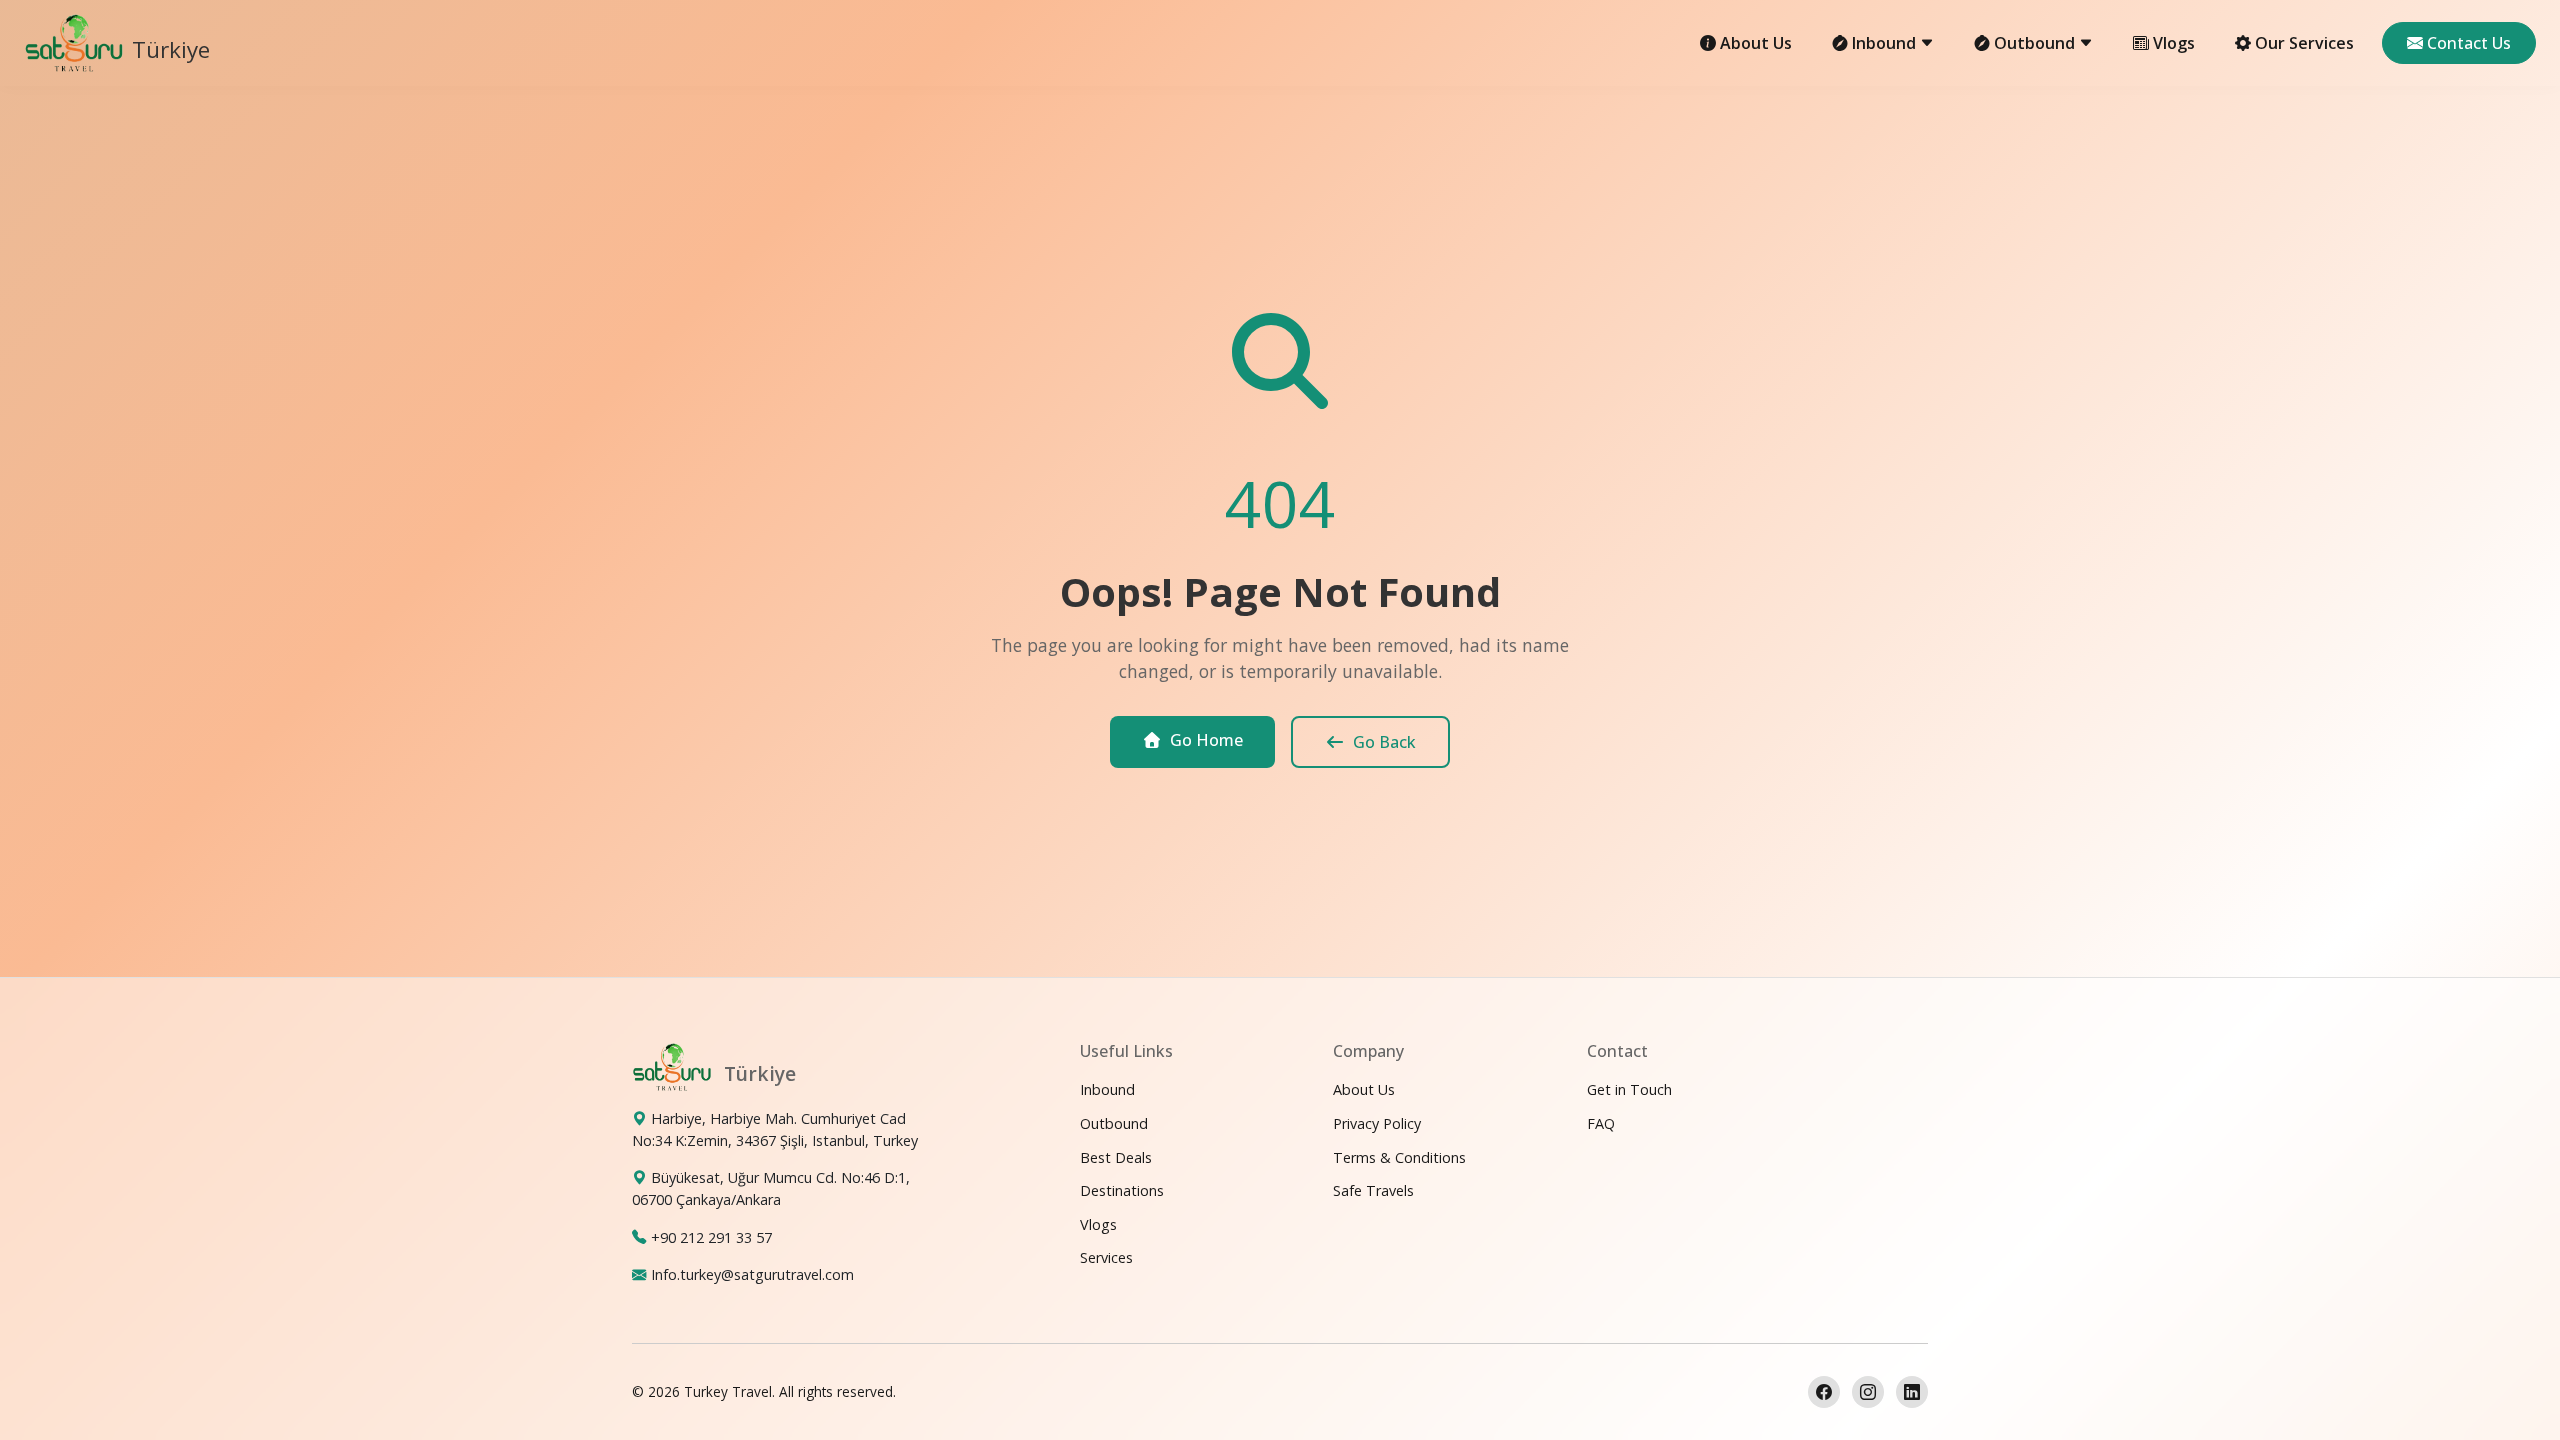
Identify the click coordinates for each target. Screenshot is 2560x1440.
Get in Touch (1629, 1089)
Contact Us (2469, 43)
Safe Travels (1373, 1190)
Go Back (1384, 742)
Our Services (2304, 43)
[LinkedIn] (1912, 1392)
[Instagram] (1868, 1392)
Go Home (1206, 740)
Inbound (1107, 1089)
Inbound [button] (1886, 43)
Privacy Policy (1377, 1123)
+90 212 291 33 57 (711, 1237)
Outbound (1114, 1123)
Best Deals (1116, 1157)
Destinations (1122, 1190)
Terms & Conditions (1399, 1157)
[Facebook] (1824, 1392)
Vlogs (2174, 43)
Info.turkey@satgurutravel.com (752, 1274)
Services (1106, 1257)
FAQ (1601, 1123)
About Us (1756, 43)
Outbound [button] (2036, 43)
